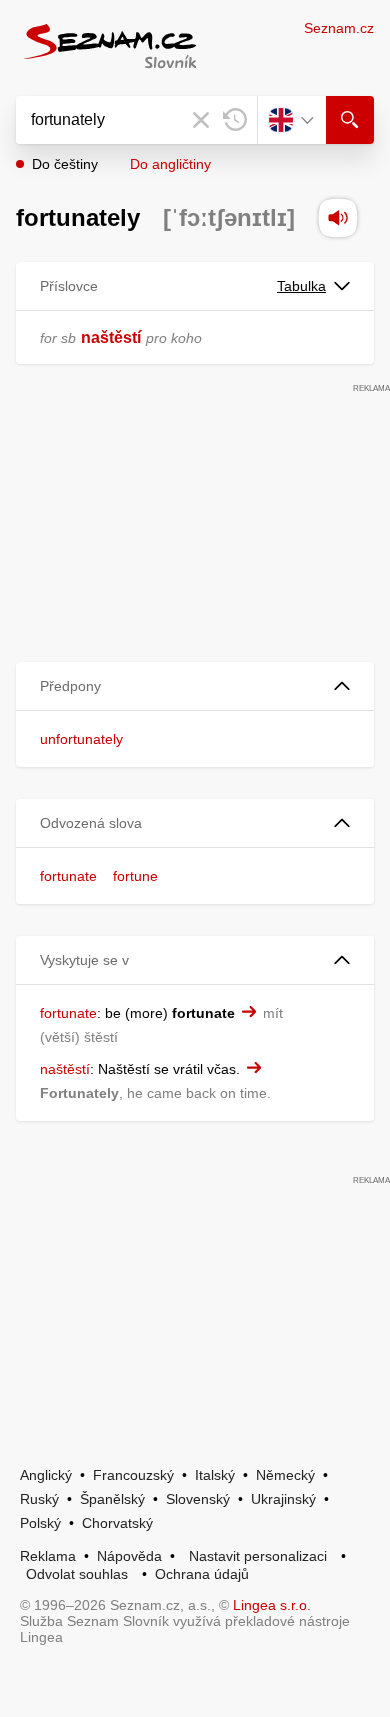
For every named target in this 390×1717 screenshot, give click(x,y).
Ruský (39, 1499)
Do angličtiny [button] (170, 164)
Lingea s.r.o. (272, 1605)
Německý (285, 1475)
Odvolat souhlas (77, 1574)
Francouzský (133, 1475)
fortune (135, 876)
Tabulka (301, 286)
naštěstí (111, 337)
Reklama (48, 1556)
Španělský (112, 1499)
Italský (215, 1475)
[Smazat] (201, 120)
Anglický (46, 1475)
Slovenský (198, 1499)
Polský (40, 1523)
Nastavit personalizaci (258, 1556)
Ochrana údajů (202, 1574)
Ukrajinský (283, 1499)
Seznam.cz (339, 28)
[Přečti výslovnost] (338, 218)
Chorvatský (117, 1523)
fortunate (68, 876)
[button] (195, 686)
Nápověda (129, 1556)
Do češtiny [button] (65, 164)
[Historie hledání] (235, 120)
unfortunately (81, 739)
